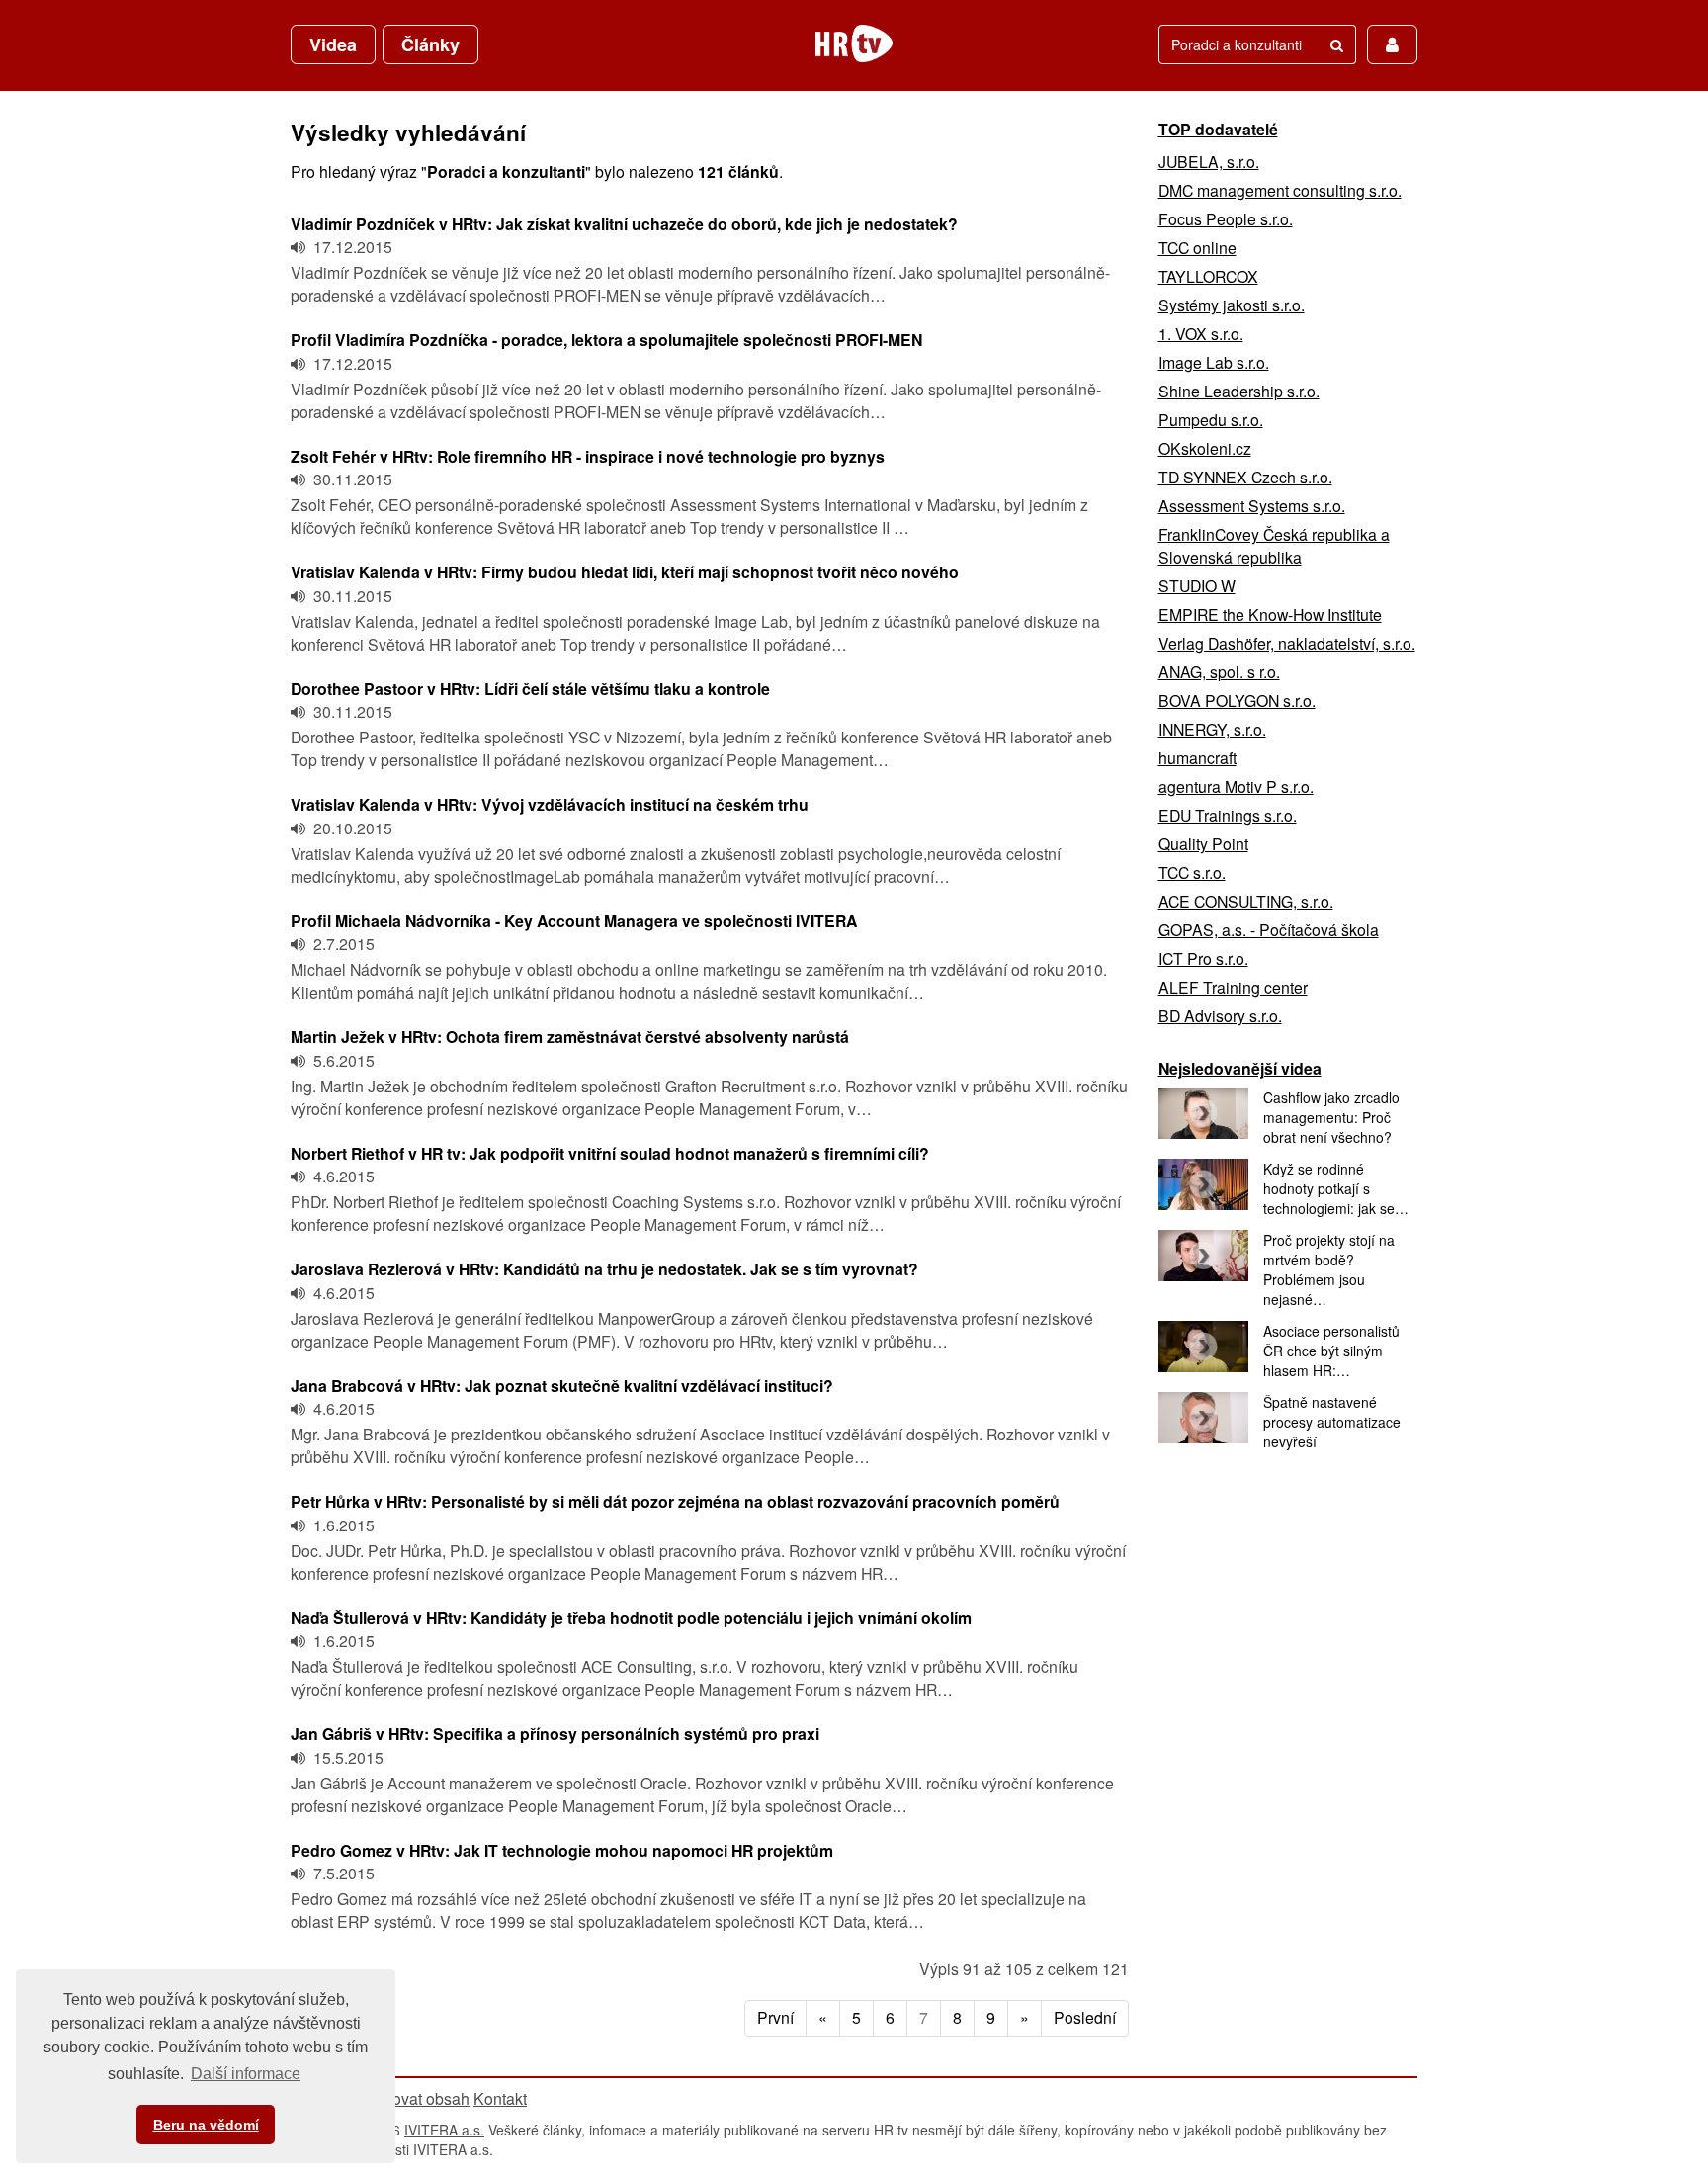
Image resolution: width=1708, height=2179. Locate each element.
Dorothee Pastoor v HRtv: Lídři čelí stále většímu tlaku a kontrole (530, 689)
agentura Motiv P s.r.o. (1236, 786)
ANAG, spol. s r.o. (1219, 672)
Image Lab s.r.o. (1214, 362)
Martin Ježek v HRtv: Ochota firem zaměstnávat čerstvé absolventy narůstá (570, 1037)
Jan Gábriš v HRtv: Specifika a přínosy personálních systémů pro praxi (555, 1734)
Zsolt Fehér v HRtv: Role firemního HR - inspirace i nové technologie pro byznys (588, 456)
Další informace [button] (246, 2074)
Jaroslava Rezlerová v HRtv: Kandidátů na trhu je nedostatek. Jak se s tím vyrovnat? (604, 1269)
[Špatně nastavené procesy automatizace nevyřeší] (1204, 1418)
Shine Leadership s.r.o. (1239, 391)
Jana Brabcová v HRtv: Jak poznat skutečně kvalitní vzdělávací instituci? (562, 1386)
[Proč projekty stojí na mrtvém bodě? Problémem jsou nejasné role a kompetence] (1204, 1256)
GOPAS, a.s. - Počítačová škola (1269, 930)
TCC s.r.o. (1192, 872)
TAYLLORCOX (1208, 276)
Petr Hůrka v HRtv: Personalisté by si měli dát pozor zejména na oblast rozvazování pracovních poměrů (675, 1501)
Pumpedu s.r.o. (1211, 420)
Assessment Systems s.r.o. (1252, 506)
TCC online (1197, 248)
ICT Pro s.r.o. (1203, 959)
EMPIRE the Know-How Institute (1270, 614)
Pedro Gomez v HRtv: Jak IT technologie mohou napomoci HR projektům (562, 1850)
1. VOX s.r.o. (1201, 334)
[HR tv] (854, 44)
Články (430, 44)
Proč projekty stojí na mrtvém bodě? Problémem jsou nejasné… (1329, 1269)
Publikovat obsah (409, 2098)
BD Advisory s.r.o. (1220, 1016)
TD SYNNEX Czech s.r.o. (1245, 477)
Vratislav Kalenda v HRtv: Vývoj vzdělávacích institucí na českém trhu (550, 804)
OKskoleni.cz (1205, 448)
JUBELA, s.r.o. (1209, 162)
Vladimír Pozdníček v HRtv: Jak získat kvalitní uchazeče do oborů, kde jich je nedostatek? (624, 224)
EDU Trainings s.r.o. (1228, 815)
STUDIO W (1197, 586)
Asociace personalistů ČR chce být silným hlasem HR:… (1331, 1351)
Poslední (1085, 2017)
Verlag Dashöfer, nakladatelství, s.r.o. (1287, 643)
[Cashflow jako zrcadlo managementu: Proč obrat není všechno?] (1204, 1113)
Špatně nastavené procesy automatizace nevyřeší (1332, 1422)
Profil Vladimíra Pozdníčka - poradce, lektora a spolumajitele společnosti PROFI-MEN (606, 340)
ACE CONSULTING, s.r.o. (1246, 901)
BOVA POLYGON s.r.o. (1237, 700)
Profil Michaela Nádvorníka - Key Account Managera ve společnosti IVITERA (574, 921)
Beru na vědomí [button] (206, 2125)
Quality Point (1203, 844)
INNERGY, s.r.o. (1212, 729)
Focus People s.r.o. (1226, 219)
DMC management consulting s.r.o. (1280, 190)
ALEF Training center (1233, 987)
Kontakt (500, 2098)
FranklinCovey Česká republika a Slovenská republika (1274, 546)
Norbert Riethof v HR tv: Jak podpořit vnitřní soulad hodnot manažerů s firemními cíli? (610, 1153)
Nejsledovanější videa (1240, 1068)
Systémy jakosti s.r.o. (1232, 305)
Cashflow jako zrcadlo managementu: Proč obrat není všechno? (1331, 1117)
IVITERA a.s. (444, 2130)
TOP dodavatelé (1218, 129)
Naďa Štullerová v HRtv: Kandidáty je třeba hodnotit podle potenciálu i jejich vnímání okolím (631, 1618)
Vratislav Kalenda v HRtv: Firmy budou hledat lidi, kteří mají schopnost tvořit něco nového (625, 572)
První (775, 2017)
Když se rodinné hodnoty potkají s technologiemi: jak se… (1336, 1188)
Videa (333, 44)
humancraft (1197, 758)
